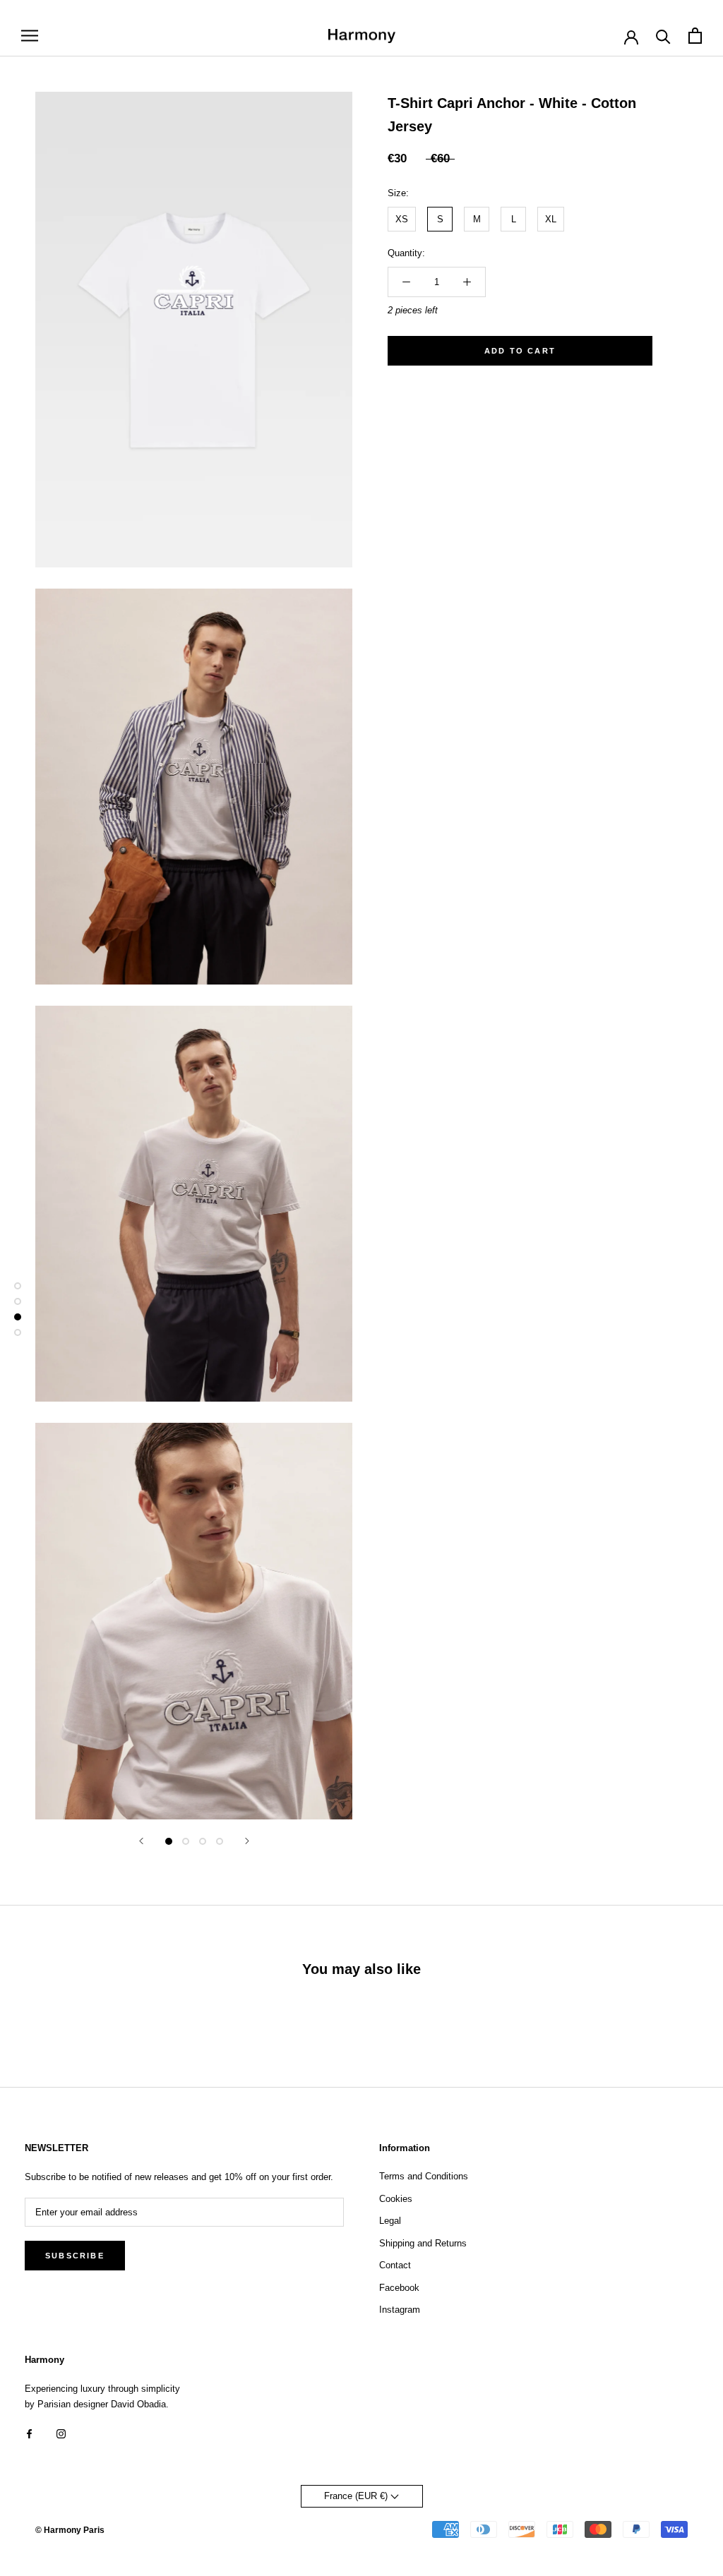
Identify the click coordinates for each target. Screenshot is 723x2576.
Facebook (399, 2288)
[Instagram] (61, 2433)
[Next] (247, 1841)
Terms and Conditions (424, 2176)
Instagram (400, 2310)
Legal (390, 2221)
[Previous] (141, 1841)
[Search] (663, 36)
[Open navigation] (30, 36)
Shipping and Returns (423, 2243)
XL (551, 219)
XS (402, 219)
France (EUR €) (357, 2496)
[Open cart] (695, 36)
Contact (395, 2265)
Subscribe (75, 2256)
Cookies (396, 2199)
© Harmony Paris (70, 2530)
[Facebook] (29, 2433)
